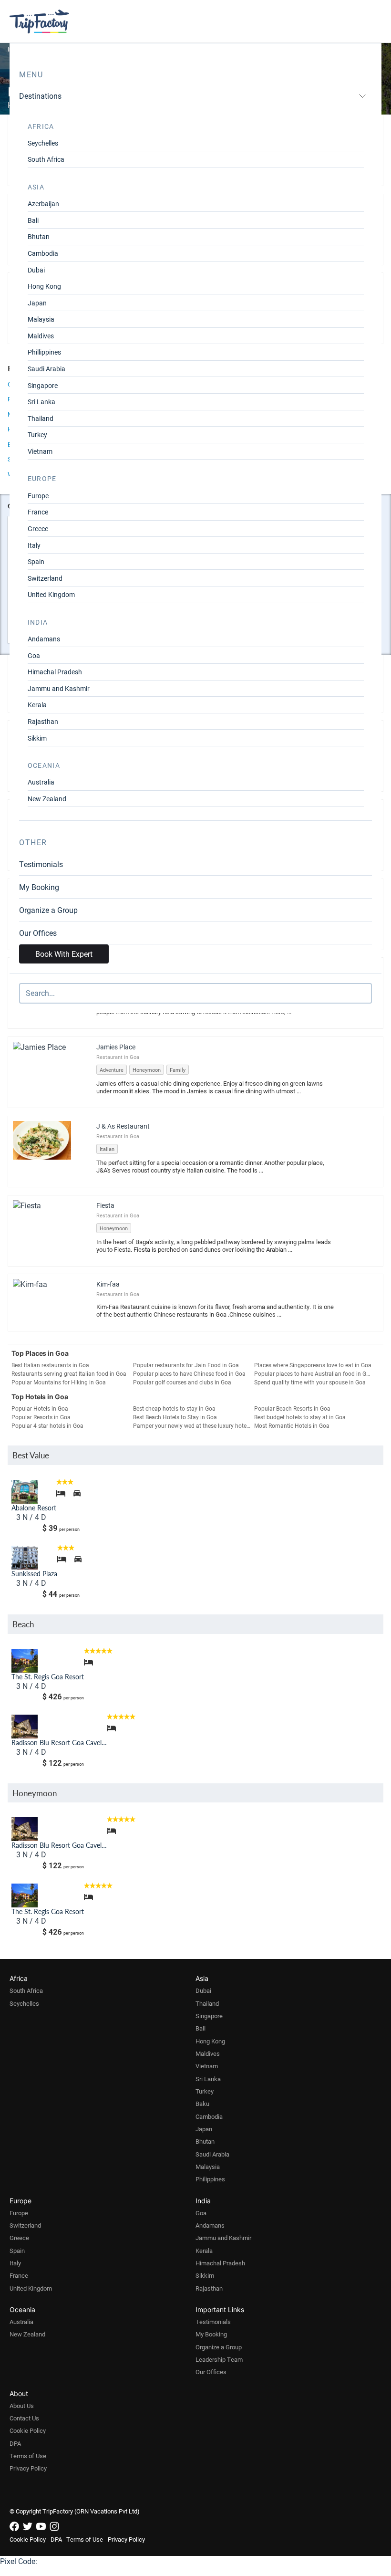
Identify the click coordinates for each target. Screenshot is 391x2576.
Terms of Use (28, 2456)
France (38, 512)
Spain (36, 561)
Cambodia (43, 253)
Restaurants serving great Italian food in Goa (69, 1373)
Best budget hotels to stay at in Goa (300, 1417)
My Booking (39, 887)
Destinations (40, 96)
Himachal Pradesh (55, 672)
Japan (37, 303)
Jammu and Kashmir (59, 688)
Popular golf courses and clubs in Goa (182, 1382)
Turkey (37, 435)
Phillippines (44, 352)
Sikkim (37, 738)
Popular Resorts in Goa (41, 1417)
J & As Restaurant (123, 1126)
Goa (34, 655)
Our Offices (38, 933)
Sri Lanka (41, 402)
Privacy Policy (28, 2468)
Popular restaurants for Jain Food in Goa (186, 1365)
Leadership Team (219, 2359)
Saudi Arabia (46, 369)
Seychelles (43, 143)
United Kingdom (51, 594)
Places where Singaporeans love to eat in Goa (313, 1365)
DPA (15, 2443)
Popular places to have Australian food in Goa (314, 1373)
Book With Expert (64, 954)
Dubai (36, 270)
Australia (41, 782)
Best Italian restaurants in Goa (50, 1365)
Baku (202, 2104)
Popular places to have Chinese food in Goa (189, 1373)
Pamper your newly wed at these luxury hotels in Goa (194, 1425)
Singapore (43, 385)
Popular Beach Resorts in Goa (292, 1408)
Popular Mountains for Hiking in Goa (59, 1382)
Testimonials (41, 864)
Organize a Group (48, 910)
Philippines (210, 2179)
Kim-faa (108, 1284)
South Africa (46, 159)
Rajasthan (43, 721)
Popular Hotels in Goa (40, 1408)
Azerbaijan (43, 204)
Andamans (44, 639)
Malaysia (41, 319)
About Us (22, 2406)
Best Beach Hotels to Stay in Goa (175, 1417)
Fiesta (105, 1205)
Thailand (41, 418)
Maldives (41, 336)
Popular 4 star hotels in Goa (47, 1425)
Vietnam (40, 451)
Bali (33, 220)
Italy (34, 545)
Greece (38, 529)
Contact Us (24, 2418)
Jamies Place (116, 1047)
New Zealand (47, 799)
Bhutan (39, 236)
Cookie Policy (28, 2430)
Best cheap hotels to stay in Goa (174, 1408)
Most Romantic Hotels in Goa (292, 1425)
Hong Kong (44, 286)
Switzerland (45, 578)
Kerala (37, 705)
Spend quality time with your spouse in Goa (310, 1382)
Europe (38, 496)
